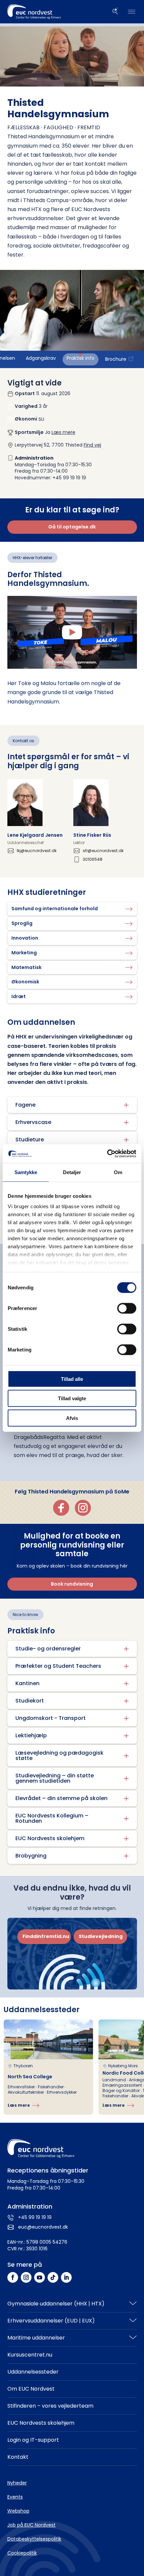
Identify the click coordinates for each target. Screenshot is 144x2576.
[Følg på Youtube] (40, 2277)
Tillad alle (72, 1379)
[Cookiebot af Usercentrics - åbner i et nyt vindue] (107, 1154)
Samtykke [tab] (26, 1172)
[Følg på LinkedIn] (66, 2277)
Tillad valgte (72, 1398)
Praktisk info (81, 358)
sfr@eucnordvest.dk (103, 851)
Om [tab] (118, 1172)
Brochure (116, 359)
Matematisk (26, 967)
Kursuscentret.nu (30, 2355)
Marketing (24, 953)
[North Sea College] (48, 2067)
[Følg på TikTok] (53, 2277)
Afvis (72, 1418)
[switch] (127, 1308)
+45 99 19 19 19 (35, 2217)
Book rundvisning (72, 1584)
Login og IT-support (33, 2440)
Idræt (19, 996)
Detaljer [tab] (72, 1172)
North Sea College (30, 2077)
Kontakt (18, 2457)
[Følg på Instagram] (26, 2277)
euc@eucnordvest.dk (43, 2227)
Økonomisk (25, 982)
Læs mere (63, 432)
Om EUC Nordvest (31, 2389)
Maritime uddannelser (36, 2338)
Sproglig (22, 923)
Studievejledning (101, 1936)
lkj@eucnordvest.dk (37, 851)
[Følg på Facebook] (13, 2277)
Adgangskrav (41, 358)
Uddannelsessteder (33, 2372)
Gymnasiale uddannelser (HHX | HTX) (56, 2304)
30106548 (93, 859)
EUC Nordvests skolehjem (41, 2423)
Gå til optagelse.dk (72, 527)
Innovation (25, 938)
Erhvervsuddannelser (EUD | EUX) (51, 2321)
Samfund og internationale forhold (55, 909)
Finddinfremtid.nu (46, 1936)
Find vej (92, 445)
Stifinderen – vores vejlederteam (50, 2406)
